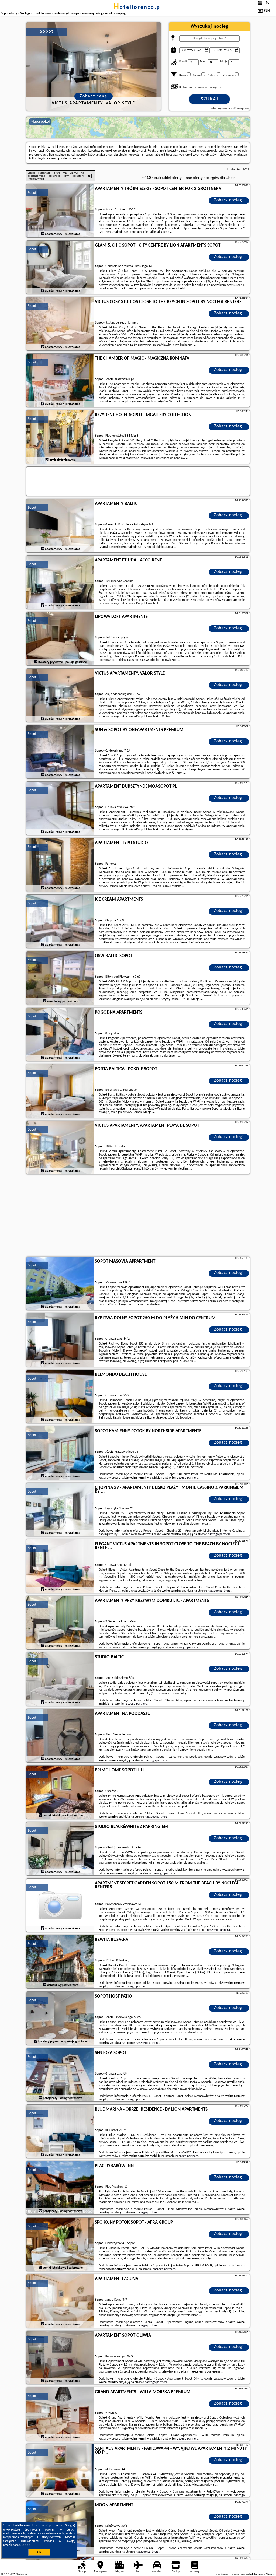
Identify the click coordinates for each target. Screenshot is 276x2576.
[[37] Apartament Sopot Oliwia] (60, 2358)
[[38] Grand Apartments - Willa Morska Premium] (60, 2414)
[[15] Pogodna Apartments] (60, 1035)
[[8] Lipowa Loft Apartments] (60, 639)
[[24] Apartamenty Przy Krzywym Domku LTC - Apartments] (60, 1623)
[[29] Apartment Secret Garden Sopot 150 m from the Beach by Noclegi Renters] (60, 1905)
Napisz (271, 2574)
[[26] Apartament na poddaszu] (60, 1736)
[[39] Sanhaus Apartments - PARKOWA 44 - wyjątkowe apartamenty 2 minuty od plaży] (60, 2471)
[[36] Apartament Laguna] (60, 2301)
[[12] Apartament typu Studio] (60, 865)
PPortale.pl (21, 2574)
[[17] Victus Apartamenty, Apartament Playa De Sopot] (60, 1148)
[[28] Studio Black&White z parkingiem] (60, 1849)
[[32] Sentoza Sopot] (60, 2075)
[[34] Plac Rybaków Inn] (60, 2188)
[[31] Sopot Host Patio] (60, 2019)
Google (69, 2526)
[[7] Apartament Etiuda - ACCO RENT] (60, 582)
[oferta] (43, 234)
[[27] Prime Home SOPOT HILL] (60, 1792)
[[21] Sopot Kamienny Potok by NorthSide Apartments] (60, 1453)
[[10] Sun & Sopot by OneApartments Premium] (60, 752)
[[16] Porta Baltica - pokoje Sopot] (60, 1091)
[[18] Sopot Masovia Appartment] (60, 1284)
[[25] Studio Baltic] (60, 1679)
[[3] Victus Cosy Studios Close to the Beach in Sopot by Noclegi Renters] (60, 324)
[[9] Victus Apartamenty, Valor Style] (60, 696)
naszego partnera (187, 1478)
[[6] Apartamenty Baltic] (60, 526)
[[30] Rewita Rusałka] (60, 1962)
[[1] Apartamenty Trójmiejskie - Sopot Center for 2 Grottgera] (60, 211)
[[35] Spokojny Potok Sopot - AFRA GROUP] (60, 2245)
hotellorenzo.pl (138, 8)
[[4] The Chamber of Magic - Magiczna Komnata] (60, 381)
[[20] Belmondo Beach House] (60, 1397)
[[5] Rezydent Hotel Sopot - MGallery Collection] (60, 437)
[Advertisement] (138, 1216)
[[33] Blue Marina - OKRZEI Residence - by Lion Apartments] (60, 2132)
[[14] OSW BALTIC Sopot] (60, 978)
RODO (26, 2545)
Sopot (32, 193)
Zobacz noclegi (229, 200)
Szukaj (210, 99)
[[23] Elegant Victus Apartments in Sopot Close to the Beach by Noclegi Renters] (60, 1566)
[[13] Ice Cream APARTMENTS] (60, 922)
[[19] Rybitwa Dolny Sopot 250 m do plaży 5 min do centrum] (60, 1340)
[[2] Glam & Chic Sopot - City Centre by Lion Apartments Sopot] (60, 268)
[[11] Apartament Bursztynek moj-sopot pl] (60, 809)
